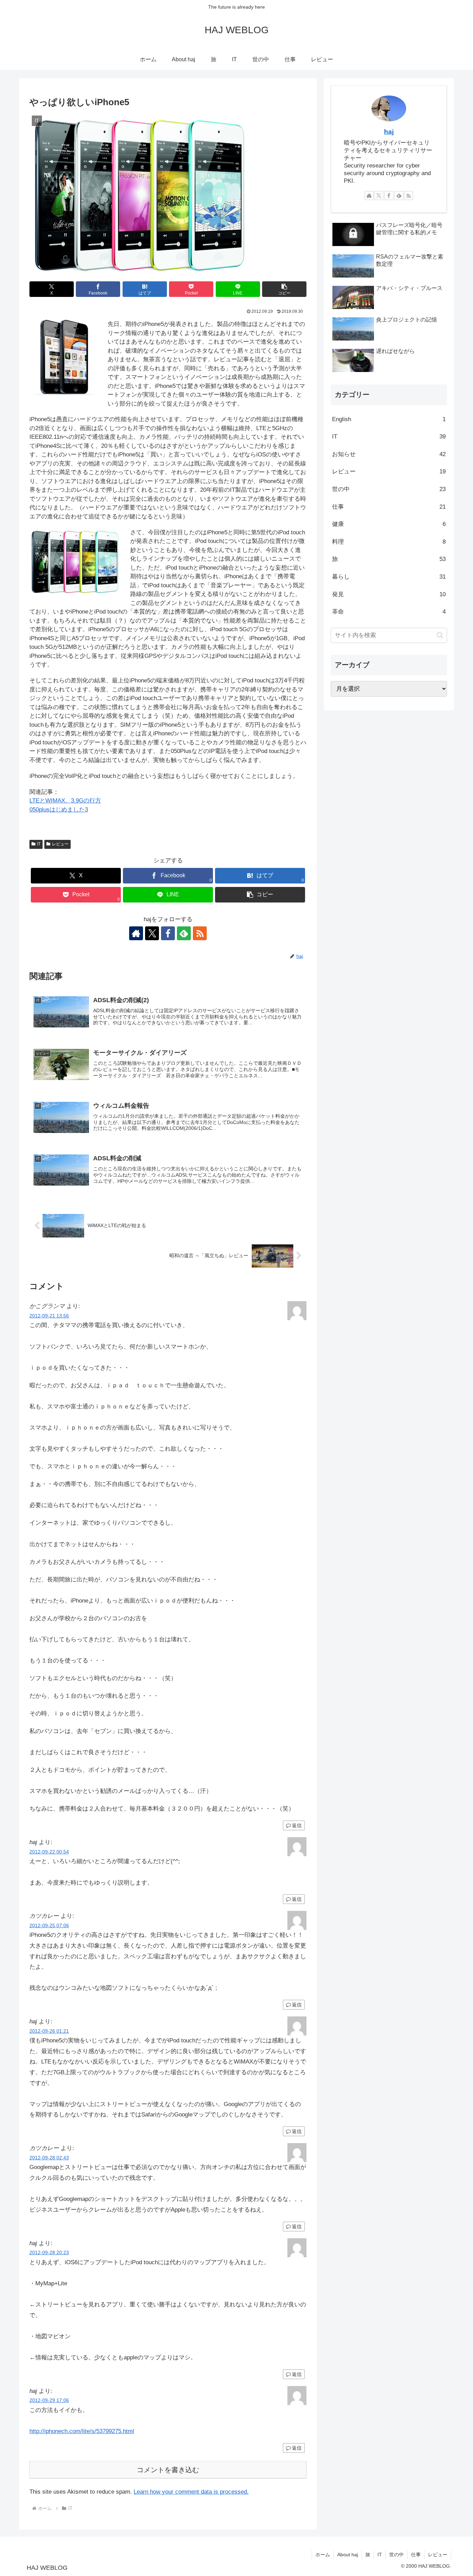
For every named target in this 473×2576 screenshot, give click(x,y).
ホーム (323, 2555)
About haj (348, 2555)
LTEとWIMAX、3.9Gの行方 (65, 801)
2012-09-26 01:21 (49, 2031)
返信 (297, 1825)
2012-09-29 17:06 (49, 2400)
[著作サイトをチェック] (136, 933)
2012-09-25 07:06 (49, 1926)
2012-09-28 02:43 (49, 2158)
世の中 (396, 2555)
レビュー (60, 844)
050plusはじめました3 (59, 810)
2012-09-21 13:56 (49, 1316)
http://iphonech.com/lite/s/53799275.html (82, 2431)
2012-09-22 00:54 (49, 1852)
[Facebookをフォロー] (168, 933)
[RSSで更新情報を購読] (200, 933)
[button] (284, 289)
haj (389, 132)
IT (39, 844)
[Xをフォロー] (152, 933)
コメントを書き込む (168, 2470)
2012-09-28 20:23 (49, 2253)
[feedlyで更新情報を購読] (184, 933)
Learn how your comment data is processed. (191, 2492)
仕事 (416, 2555)
